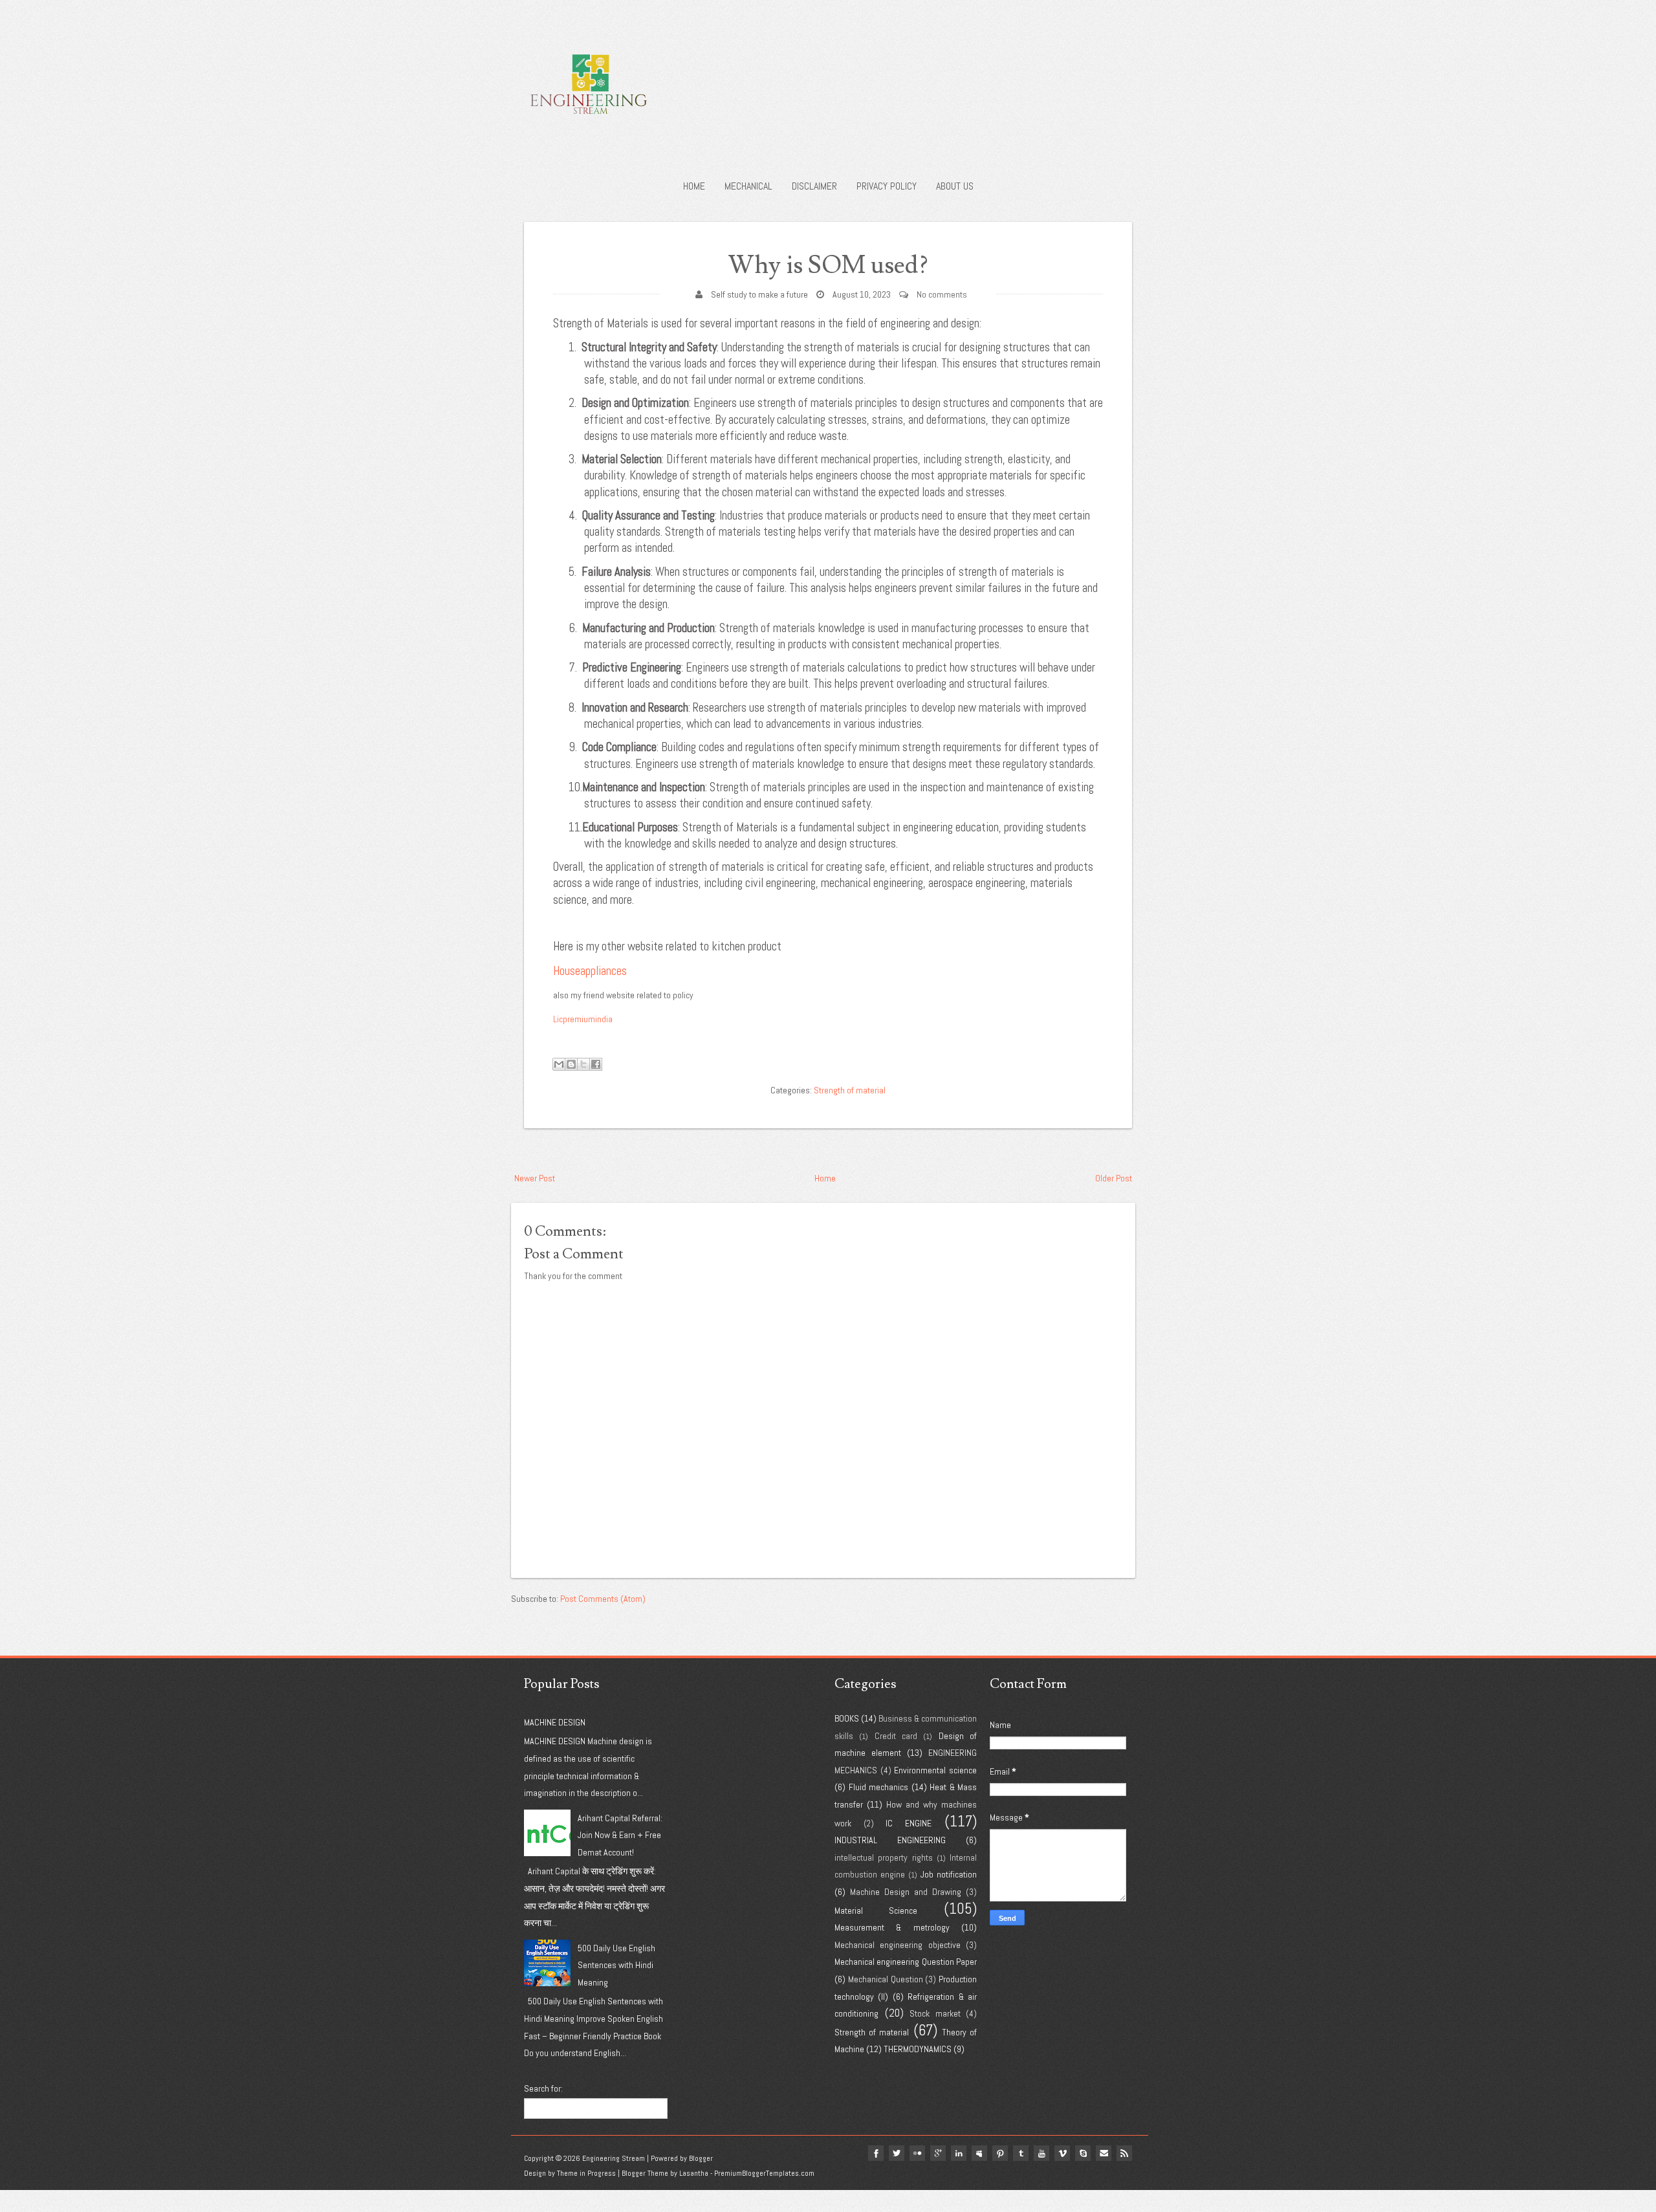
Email (1104, 2153)
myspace (979, 2153)
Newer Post (535, 1178)
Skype (1083, 2153)
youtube (1041, 2153)
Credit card (896, 1736)
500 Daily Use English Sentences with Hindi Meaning (616, 1965)
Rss (1124, 2153)
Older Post (1114, 1178)
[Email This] (559, 1064)
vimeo (1062, 2153)
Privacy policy (887, 186)
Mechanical (748, 186)
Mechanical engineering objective (898, 1945)
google (938, 2153)
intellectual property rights (884, 1857)
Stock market (935, 2013)
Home (694, 186)
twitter (897, 2153)
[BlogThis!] (571, 1064)
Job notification (949, 1874)
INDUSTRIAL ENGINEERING (890, 1840)
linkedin (959, 2153)
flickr (917, 2153)
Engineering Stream (614, 2158)
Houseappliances (590, 971)
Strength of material (850, 1090)
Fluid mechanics (879, 1787)
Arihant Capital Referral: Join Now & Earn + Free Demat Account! (620, 1835)
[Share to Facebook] (596, 1064)
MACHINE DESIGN (555, 1722)
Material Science (876, 1911)
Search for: (543, 2088)
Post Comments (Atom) (603, 1599)
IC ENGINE (909, 1823)
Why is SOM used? (828, 266)
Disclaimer (814, 186)
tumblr (1021, 2153)
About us (955, 186)
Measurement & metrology (892, 1927)
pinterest (1000, 2153)
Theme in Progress (586, 2173)
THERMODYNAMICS (918, 2049)
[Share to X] (583, 1064)
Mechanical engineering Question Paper (906, 1962)
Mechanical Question (886, 1979)
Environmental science (935, 1770)
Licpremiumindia (583, 1019)
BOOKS (847, 1718)
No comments (942, 294)
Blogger (701, 2158)
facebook (876, 2153)
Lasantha (694, 2173)
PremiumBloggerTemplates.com (764, 2173)
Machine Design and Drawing (906, 1892)
